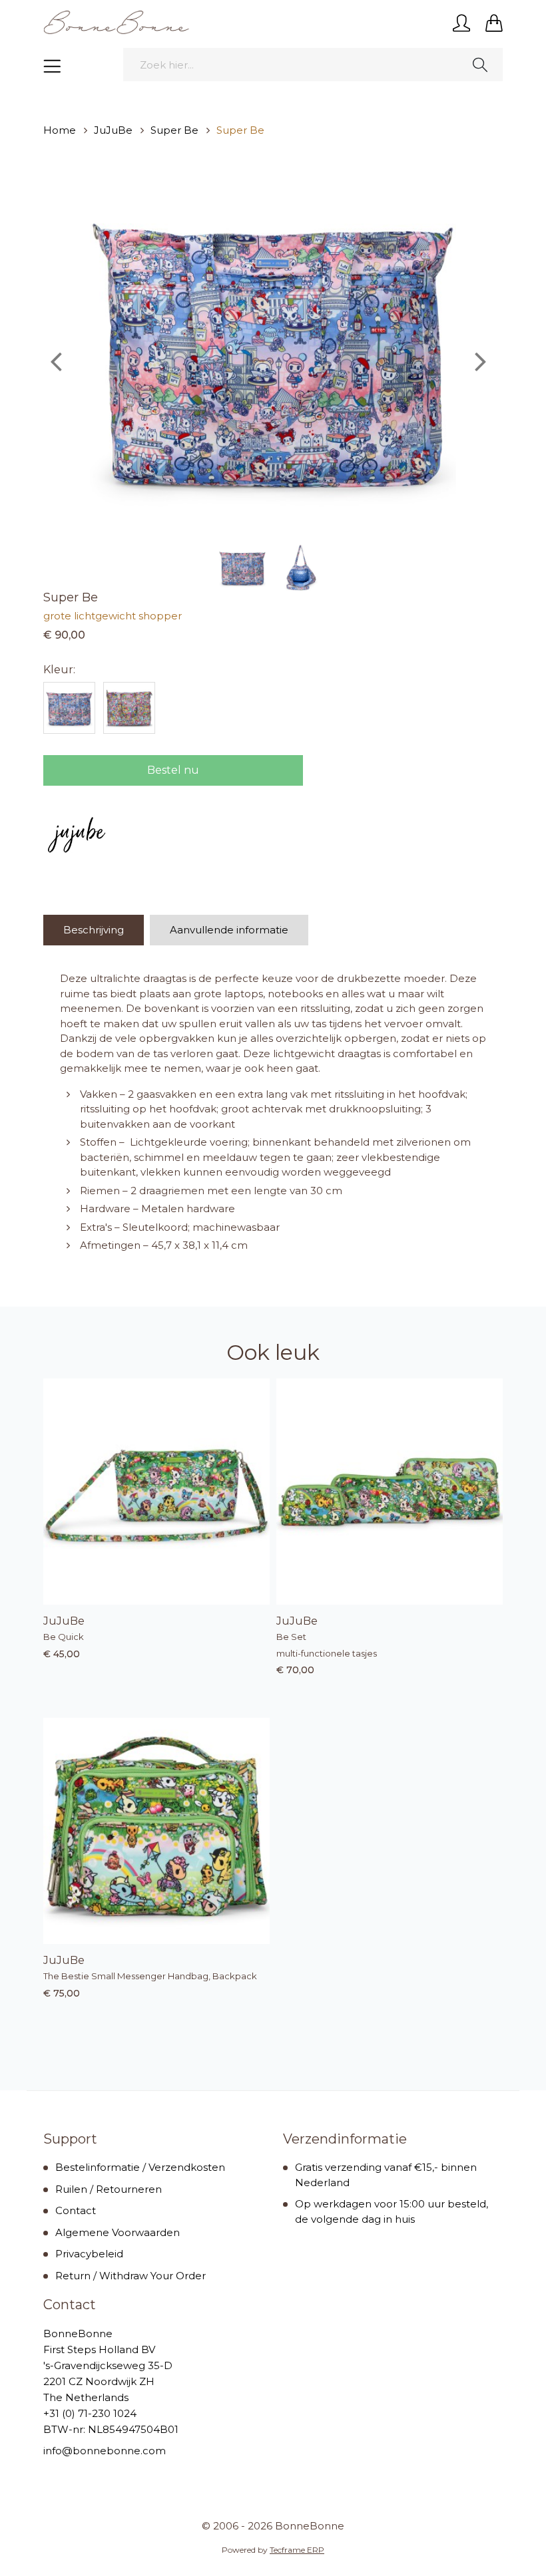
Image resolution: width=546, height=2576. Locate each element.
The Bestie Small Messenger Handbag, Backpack (150, 1976)
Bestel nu (173, 770)
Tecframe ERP (297, 2550)
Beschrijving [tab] (94, 930)
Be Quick (64, 1637)
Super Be (174, 130)
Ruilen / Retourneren (109, 2189)
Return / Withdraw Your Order (131, 2276)
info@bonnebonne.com (105, 2451)
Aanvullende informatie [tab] (229, 930)
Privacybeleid (89, 2254)
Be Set (291, 1637)
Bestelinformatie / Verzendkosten (140, 2167)
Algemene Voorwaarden (118, 2232)
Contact (76, 2210)
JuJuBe (113, 130)
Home (60, 130)
